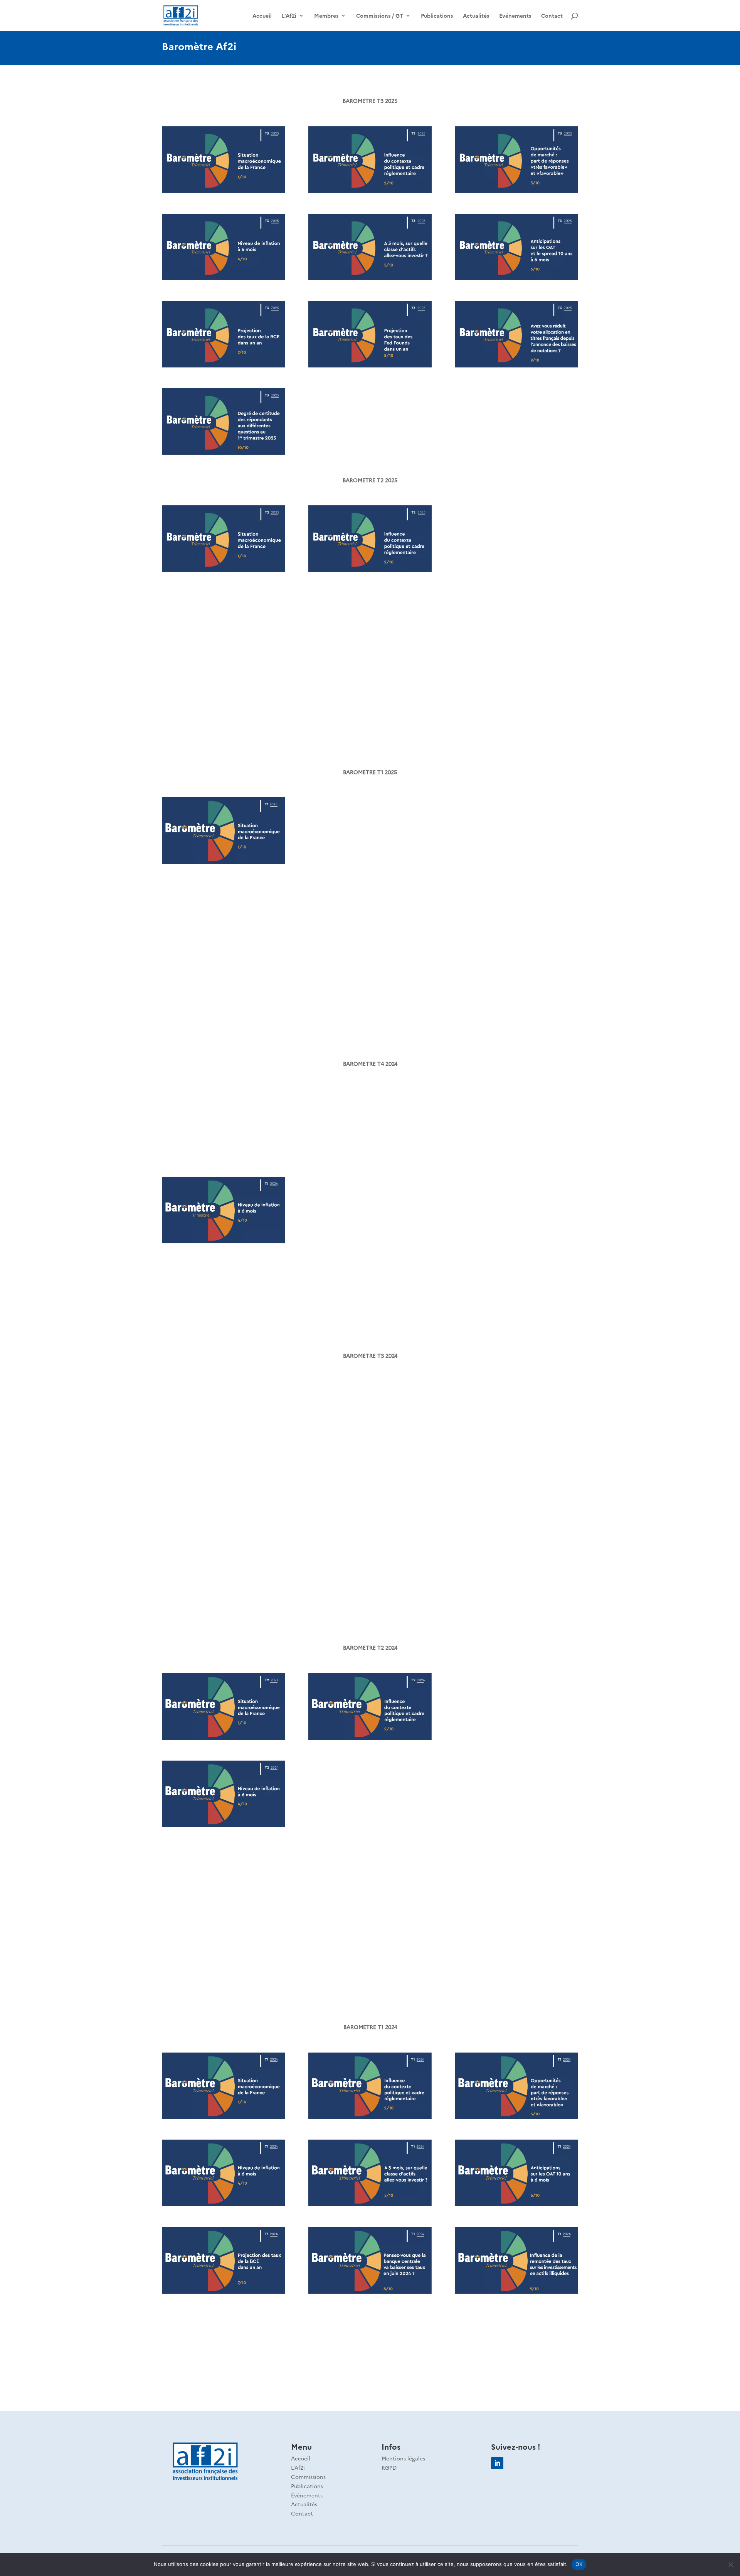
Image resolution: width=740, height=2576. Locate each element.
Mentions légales (403, 2458)
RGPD (389, 2467)
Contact (552, 16)
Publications (437, 16)
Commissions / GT (380, 16)
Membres (326, 16)
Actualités (476, 16)
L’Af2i (289, 16)
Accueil (262, 16)
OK (579, 2564)
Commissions (308, 2477)
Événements (515, 16)
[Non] (730, 2564)
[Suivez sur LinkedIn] (497, 2463)
